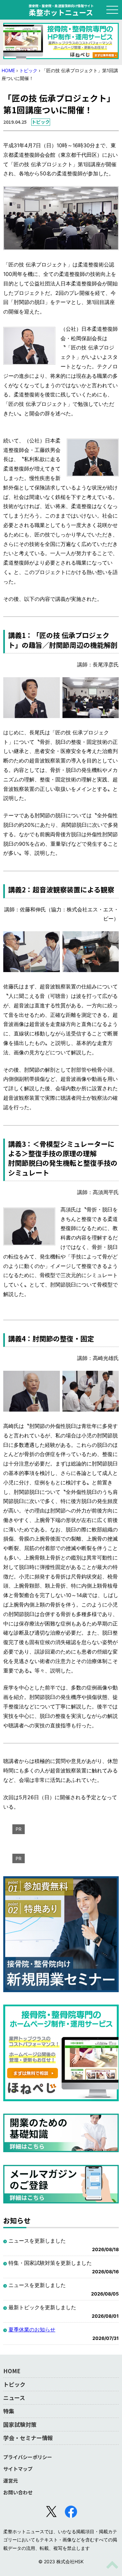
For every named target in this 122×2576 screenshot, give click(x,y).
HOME (8, 70)
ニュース (14, 2398)
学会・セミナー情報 (28, 2438)
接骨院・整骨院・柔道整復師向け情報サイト (61, 10)
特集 (9, 2411)
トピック (28, 70)
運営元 (11, 2480)
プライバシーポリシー (28, 2457)
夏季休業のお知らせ (32, 2329)
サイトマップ (18, 2469)
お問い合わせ (18, 2492)
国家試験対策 (20, 2424)
